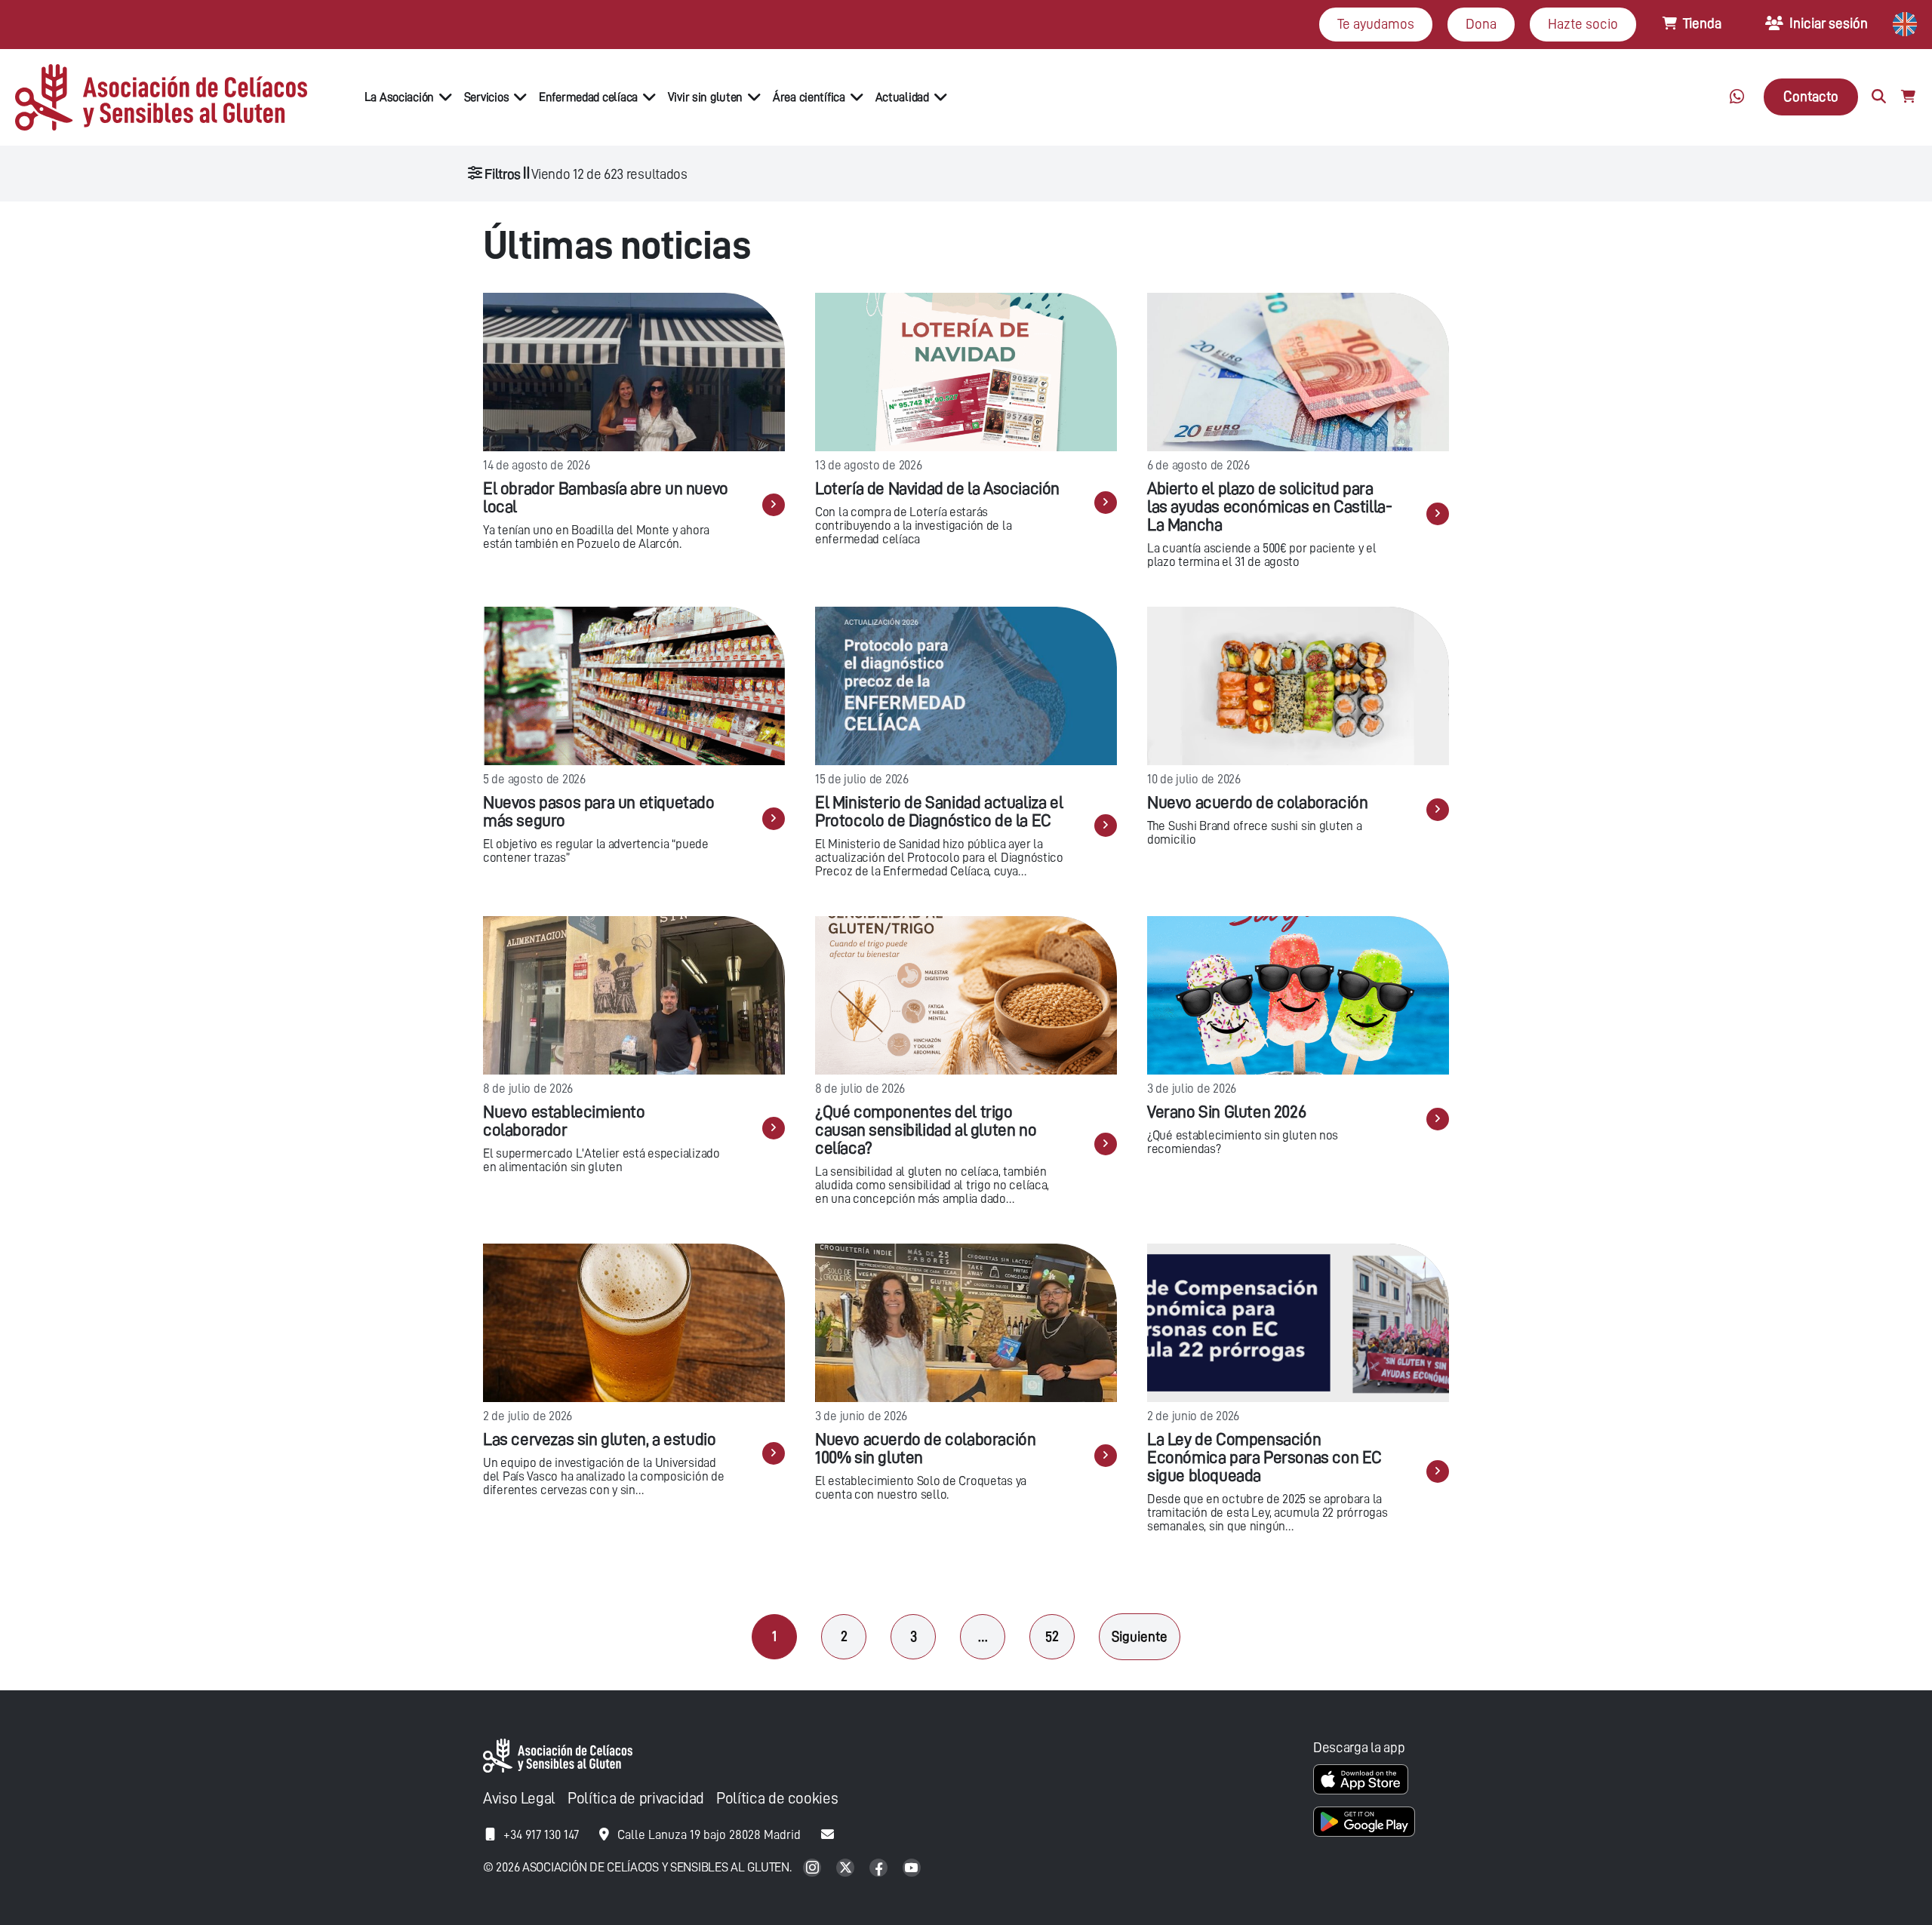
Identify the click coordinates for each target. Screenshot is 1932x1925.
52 (1052, 1636)
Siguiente (1140, 1636)
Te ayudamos (1376, 24)
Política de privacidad (636, 1799)
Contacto (1811, 96)
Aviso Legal (519, 1799)
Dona (1481, 24)
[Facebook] (880, 1869)
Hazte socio (1583, 24)
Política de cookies (777, 1799)
